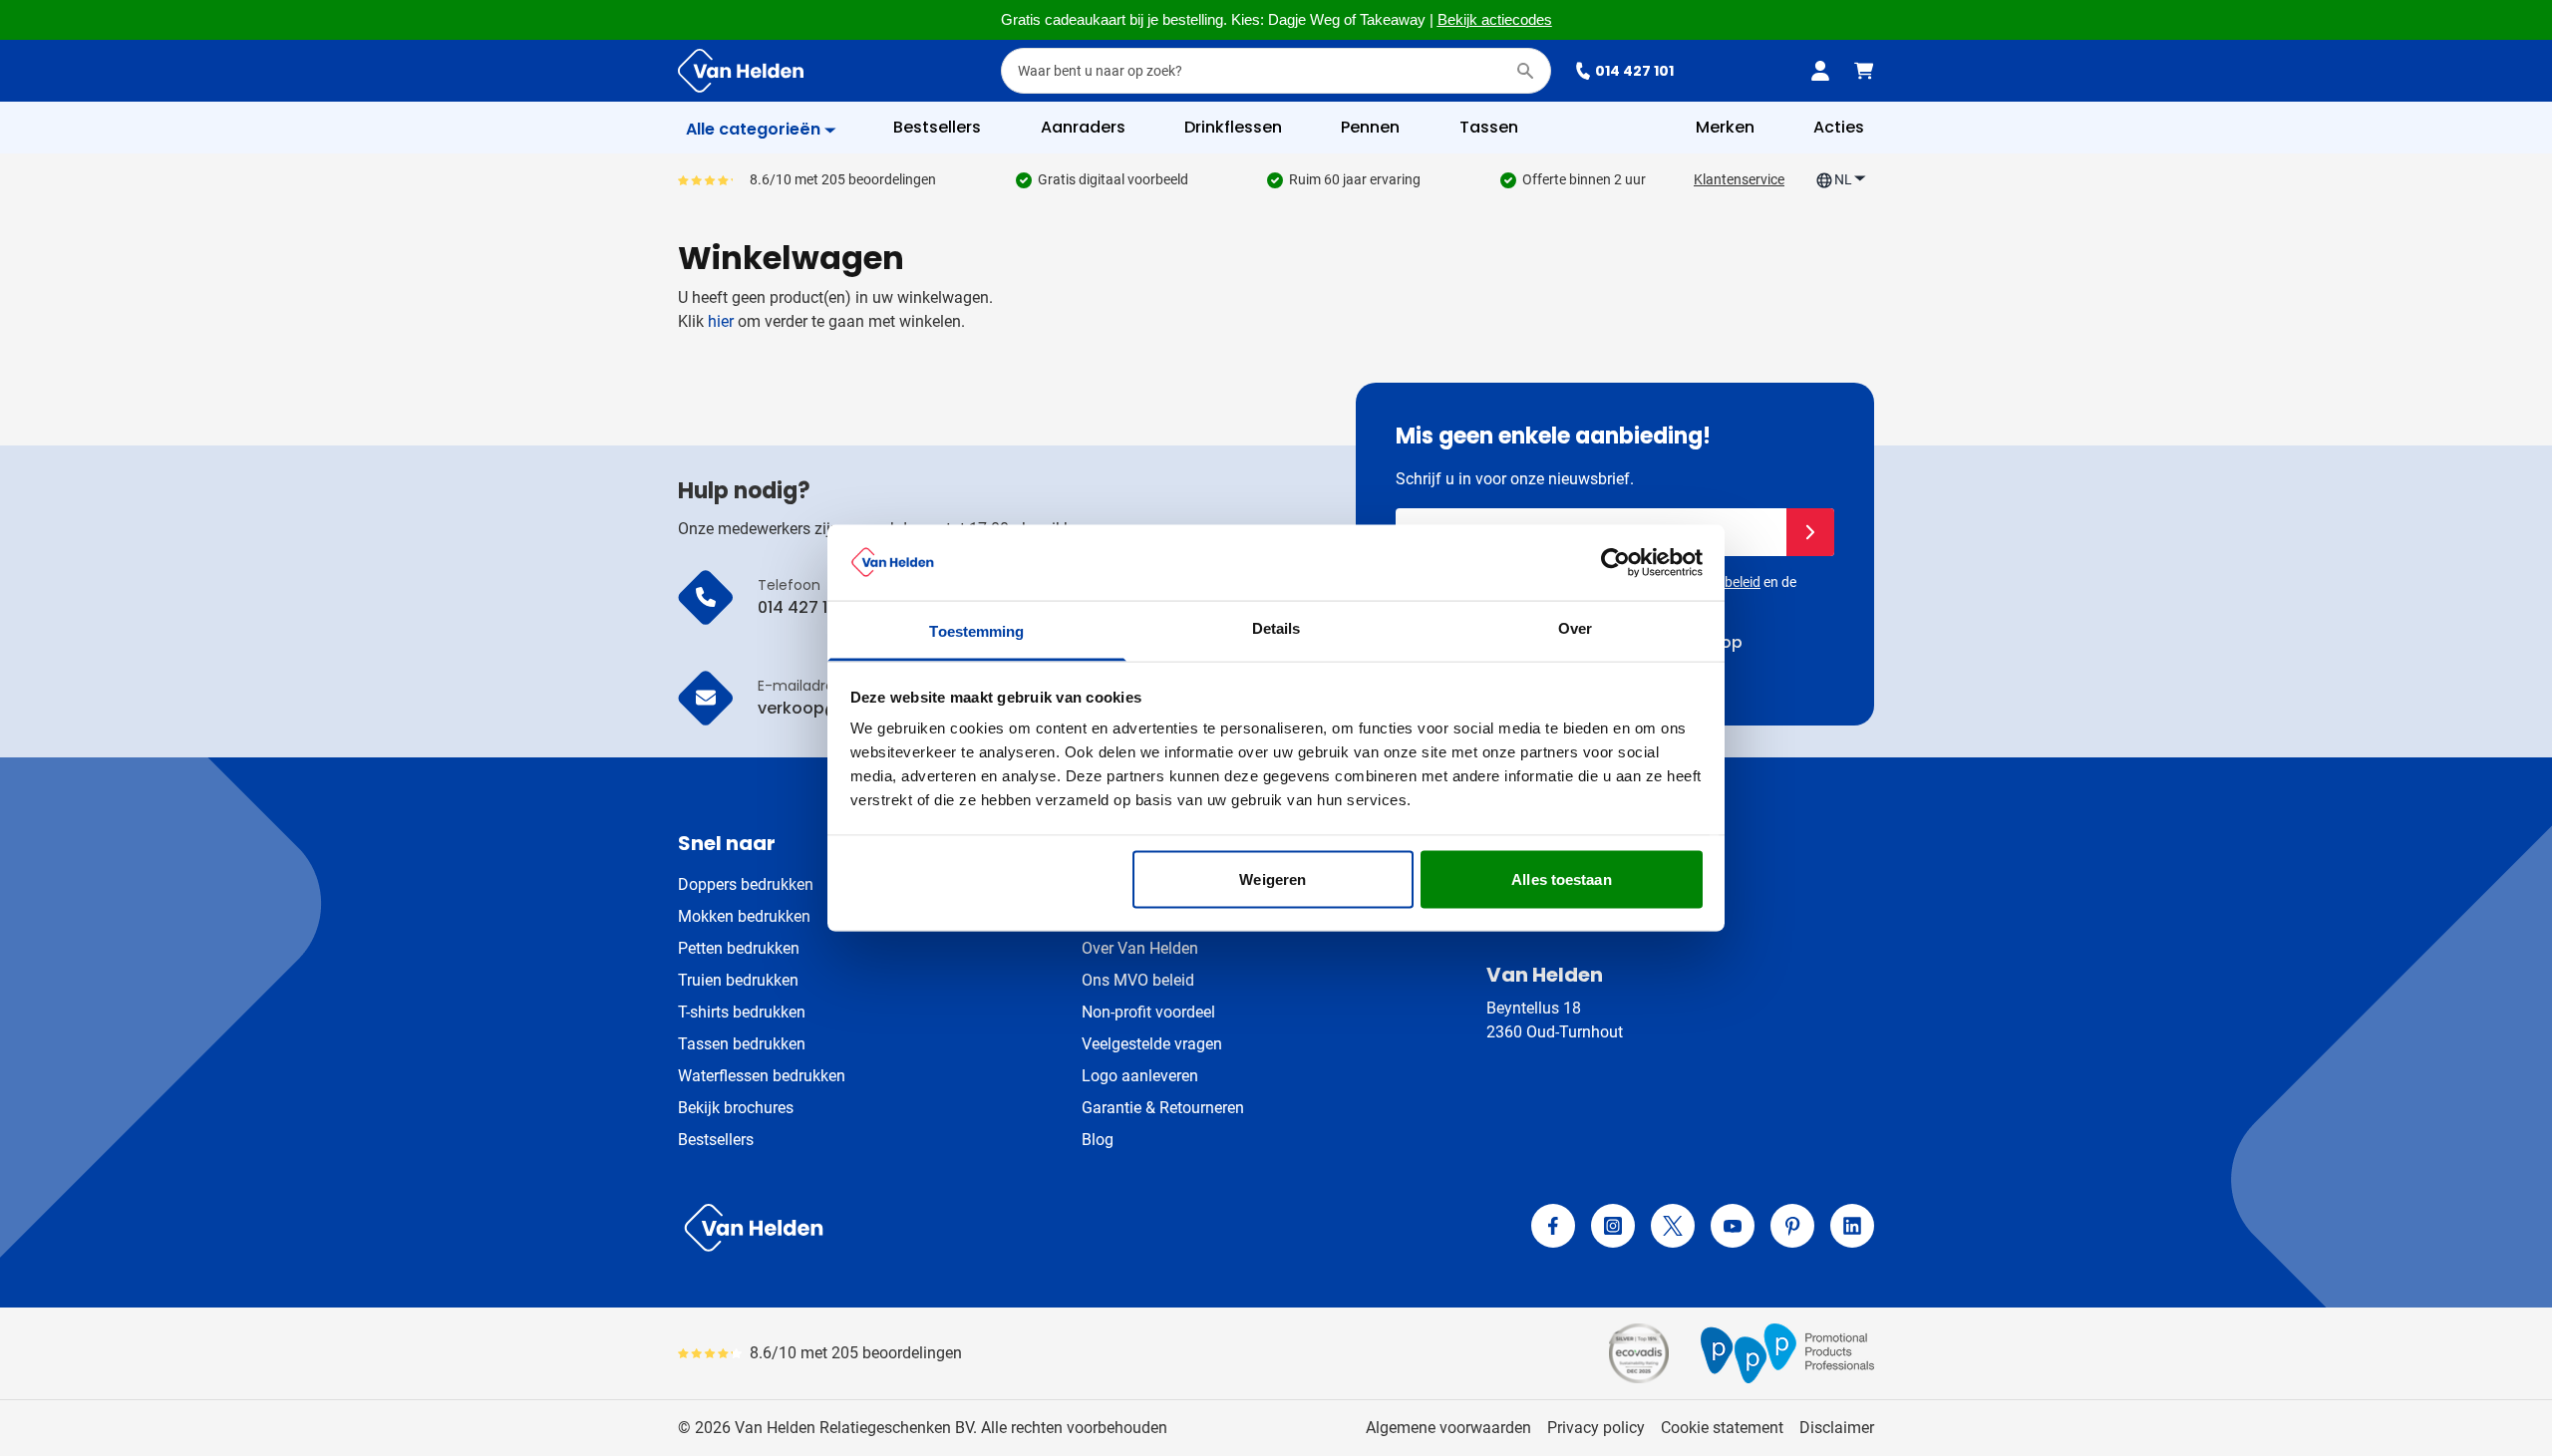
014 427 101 (1634, 71)
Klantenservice (1739, 179)
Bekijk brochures (736, 1108)
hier (721, 321)
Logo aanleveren (1140, 1076)
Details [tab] (1276, 628)
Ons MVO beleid (1138, 980)
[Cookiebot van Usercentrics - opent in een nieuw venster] (1615, 562)
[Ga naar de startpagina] (741, 71)
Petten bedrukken (739, 948)
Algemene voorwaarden (1448, 1428)
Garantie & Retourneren (1163, 1108)
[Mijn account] (1820, 71)
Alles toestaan (1561, 878)
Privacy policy (1596, 1428)
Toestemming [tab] (976, 631)
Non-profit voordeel (1148, 1012)
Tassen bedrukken (742, 1044)
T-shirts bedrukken (742, 1012)
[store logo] (973, 1228)
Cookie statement (1722, 1428)
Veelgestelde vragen (1152, 1044)
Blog (1098, 1140)
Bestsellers (716, 1140)
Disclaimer (1837, 1428)
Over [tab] (1575, 628)
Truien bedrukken (738, 980)
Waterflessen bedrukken (762, 1076)
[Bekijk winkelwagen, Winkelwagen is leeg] (1864, 71)
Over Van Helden (1140, 948)
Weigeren (1273, 878)
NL (1843, 179)
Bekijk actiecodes (1495, 20)
